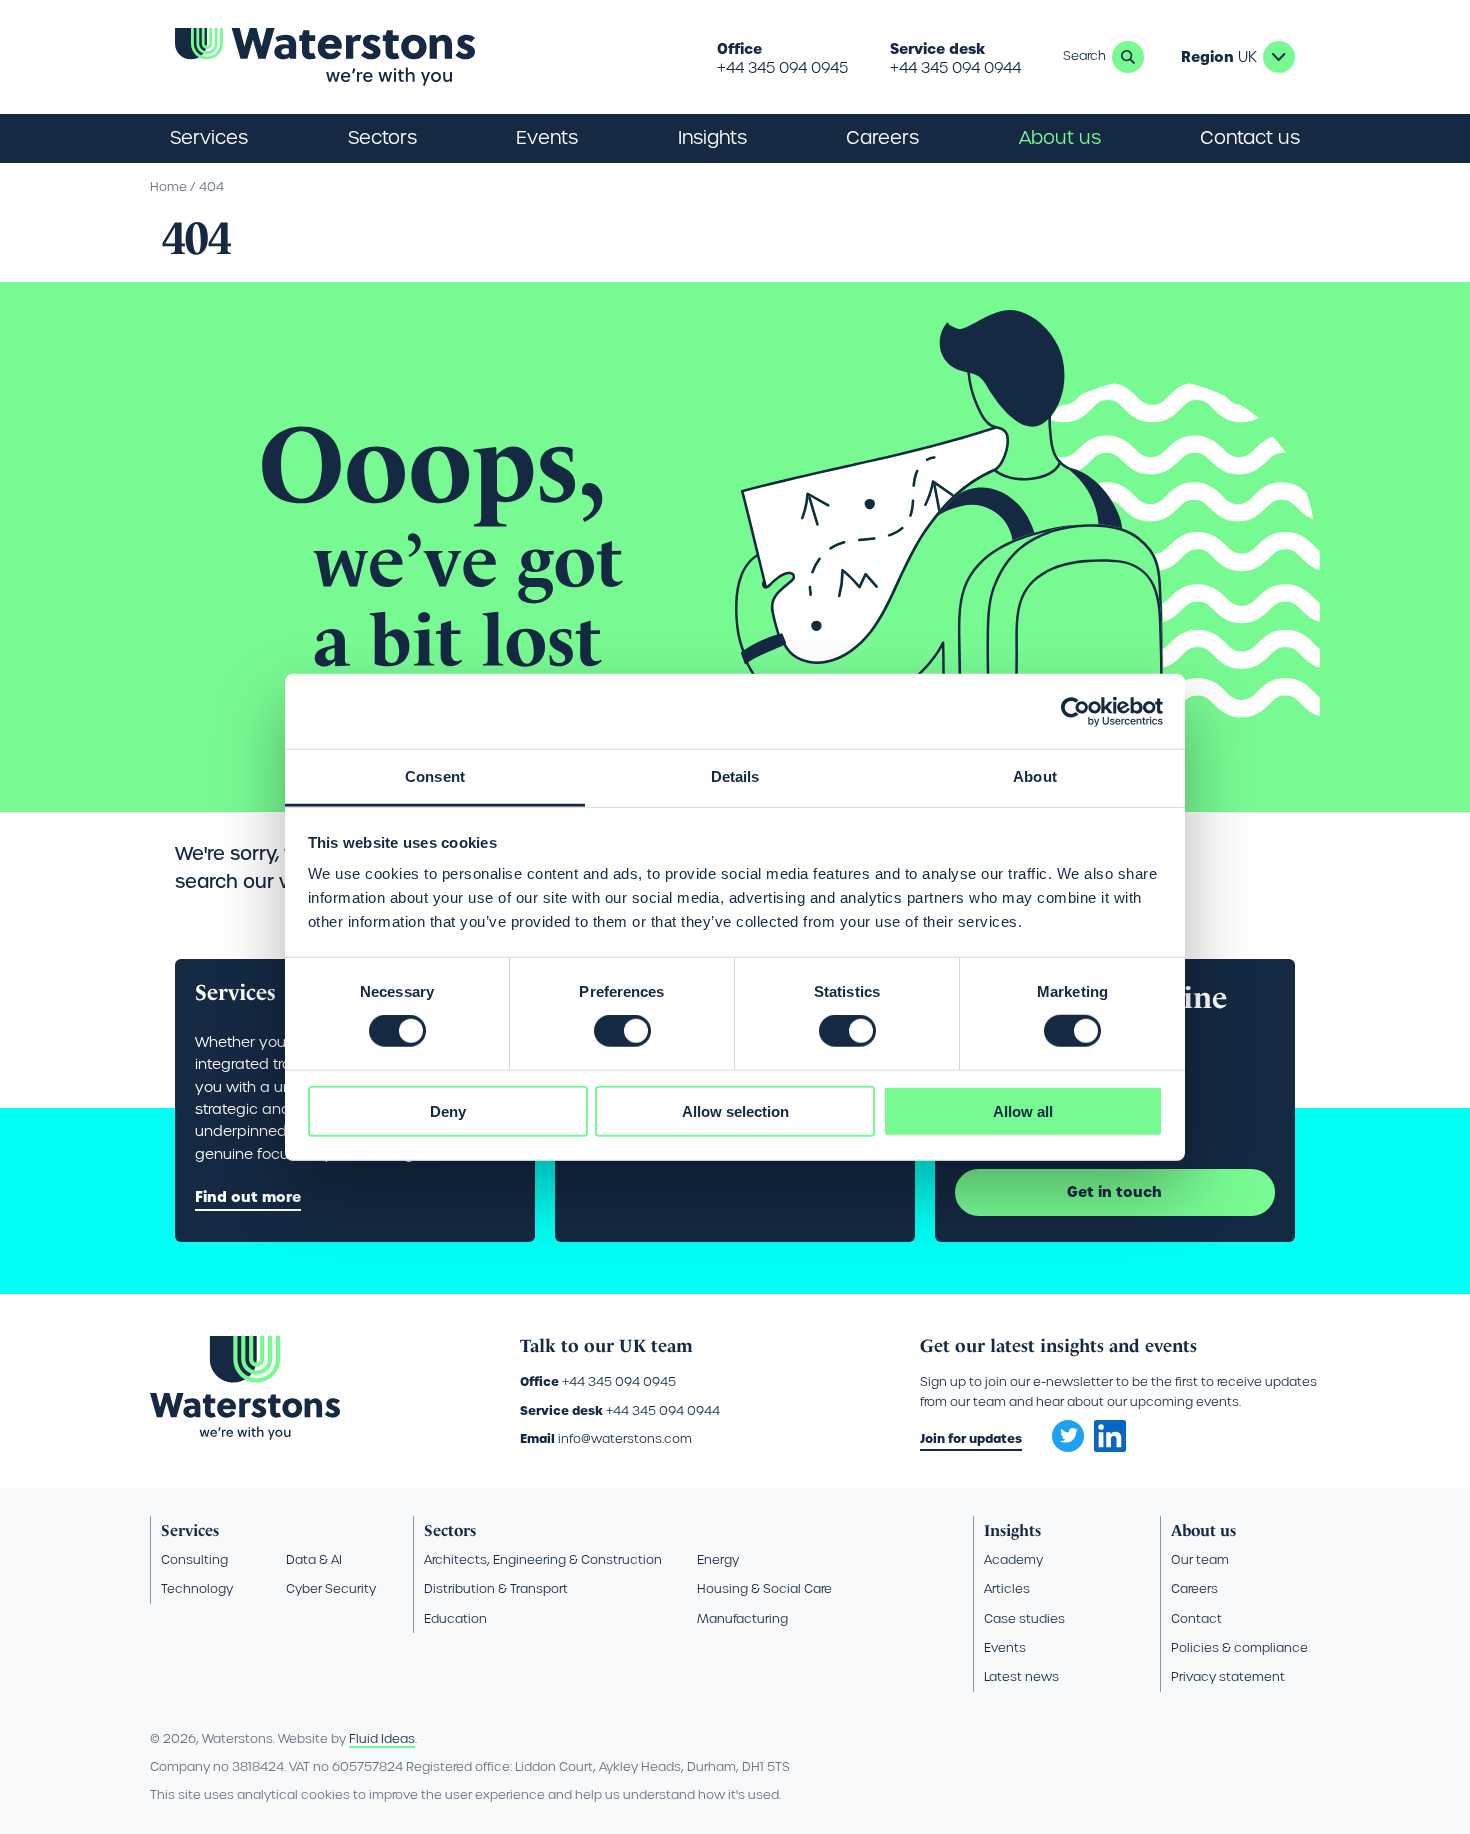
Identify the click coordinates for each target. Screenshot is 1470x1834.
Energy (718, 1559)
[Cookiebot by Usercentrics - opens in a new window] (1075, 711)
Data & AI (314, 1559)
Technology (197, 1588)
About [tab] (1035, 776)
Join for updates (971, 1438)
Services (190, 1530)
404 (211, 186)
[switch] (622, 1031)
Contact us (1250, 137)
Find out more (248, 1197)
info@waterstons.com (625, 1438)
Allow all (1023, 1111)
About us (1203, 1530)
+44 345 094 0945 (782, 68)
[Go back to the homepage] (325, 57)
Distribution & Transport (496, 1588)
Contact (1196, 1618)
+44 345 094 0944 (955, 68)
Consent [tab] (435, 776)
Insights (712, 137)
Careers (1194, 1588)
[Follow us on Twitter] (1061, 1430)
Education (455, 1618)
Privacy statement (1228, 1676)
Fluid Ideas (382, 1738)
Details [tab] (735, 776)
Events (547, 137)
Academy (1013, 1559)
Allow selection (735, 1111)
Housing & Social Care (764, 1588)
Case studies (1024, 1618)
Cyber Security (331, 1588)
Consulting (194, 1559)
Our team (1200, 1559)
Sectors (450, 1530)
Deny (448, 1111)
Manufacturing (742, 1618)
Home (168, 186)
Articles (1007, 1588)
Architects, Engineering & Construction (543, 1559)
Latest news (1021, 1676)
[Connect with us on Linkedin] (1110, 1447)
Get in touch (1114, 1192)
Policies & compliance (1239, 1647)
